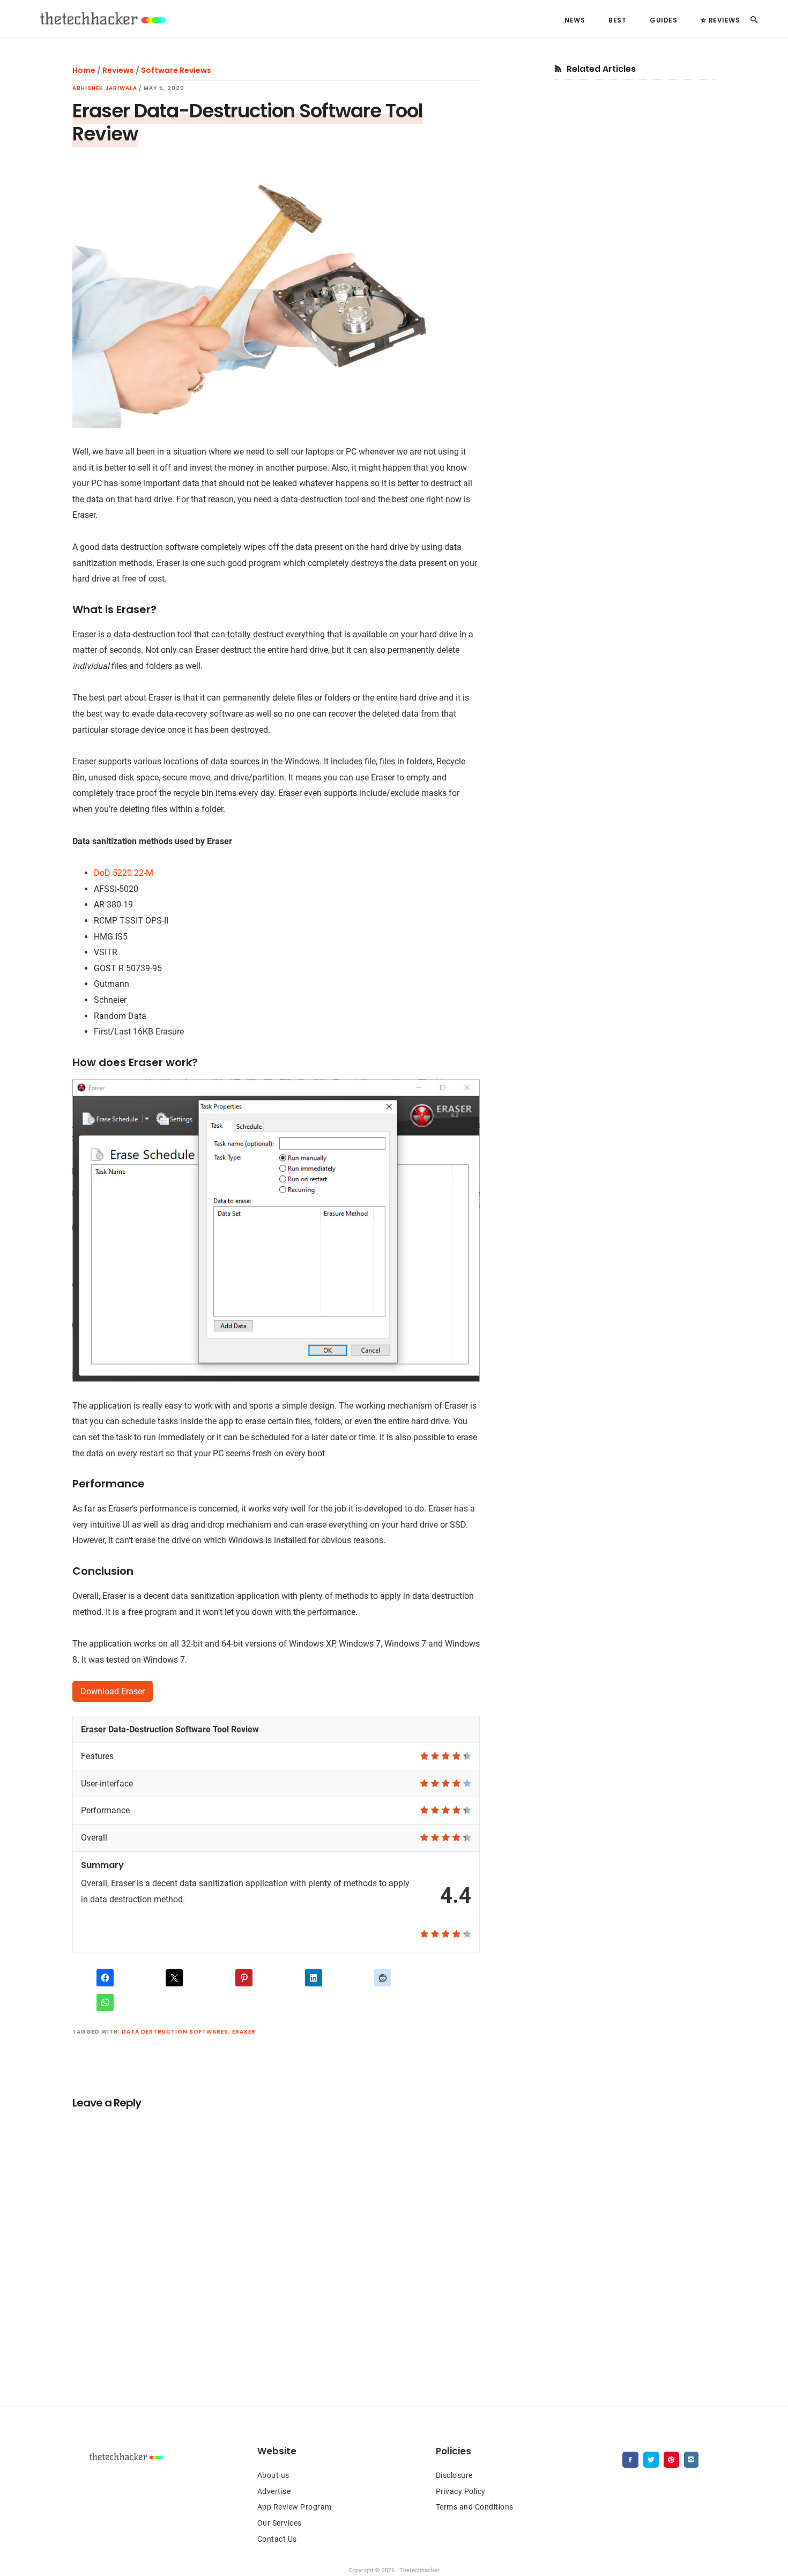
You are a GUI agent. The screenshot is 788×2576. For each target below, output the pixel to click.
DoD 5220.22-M (124, 873)
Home (84, 70)
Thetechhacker (102, 19)
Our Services (280, 2523)
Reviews (118, 70)
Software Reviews (176, 70)
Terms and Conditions (475, 2507)
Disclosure (454, 2475)
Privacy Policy (461, 2491)
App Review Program (295, 2507)
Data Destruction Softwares (175, 2032)
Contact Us (277, 2539)
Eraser (244, 2032)
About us (273, 2475)
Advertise (274, 2491)
